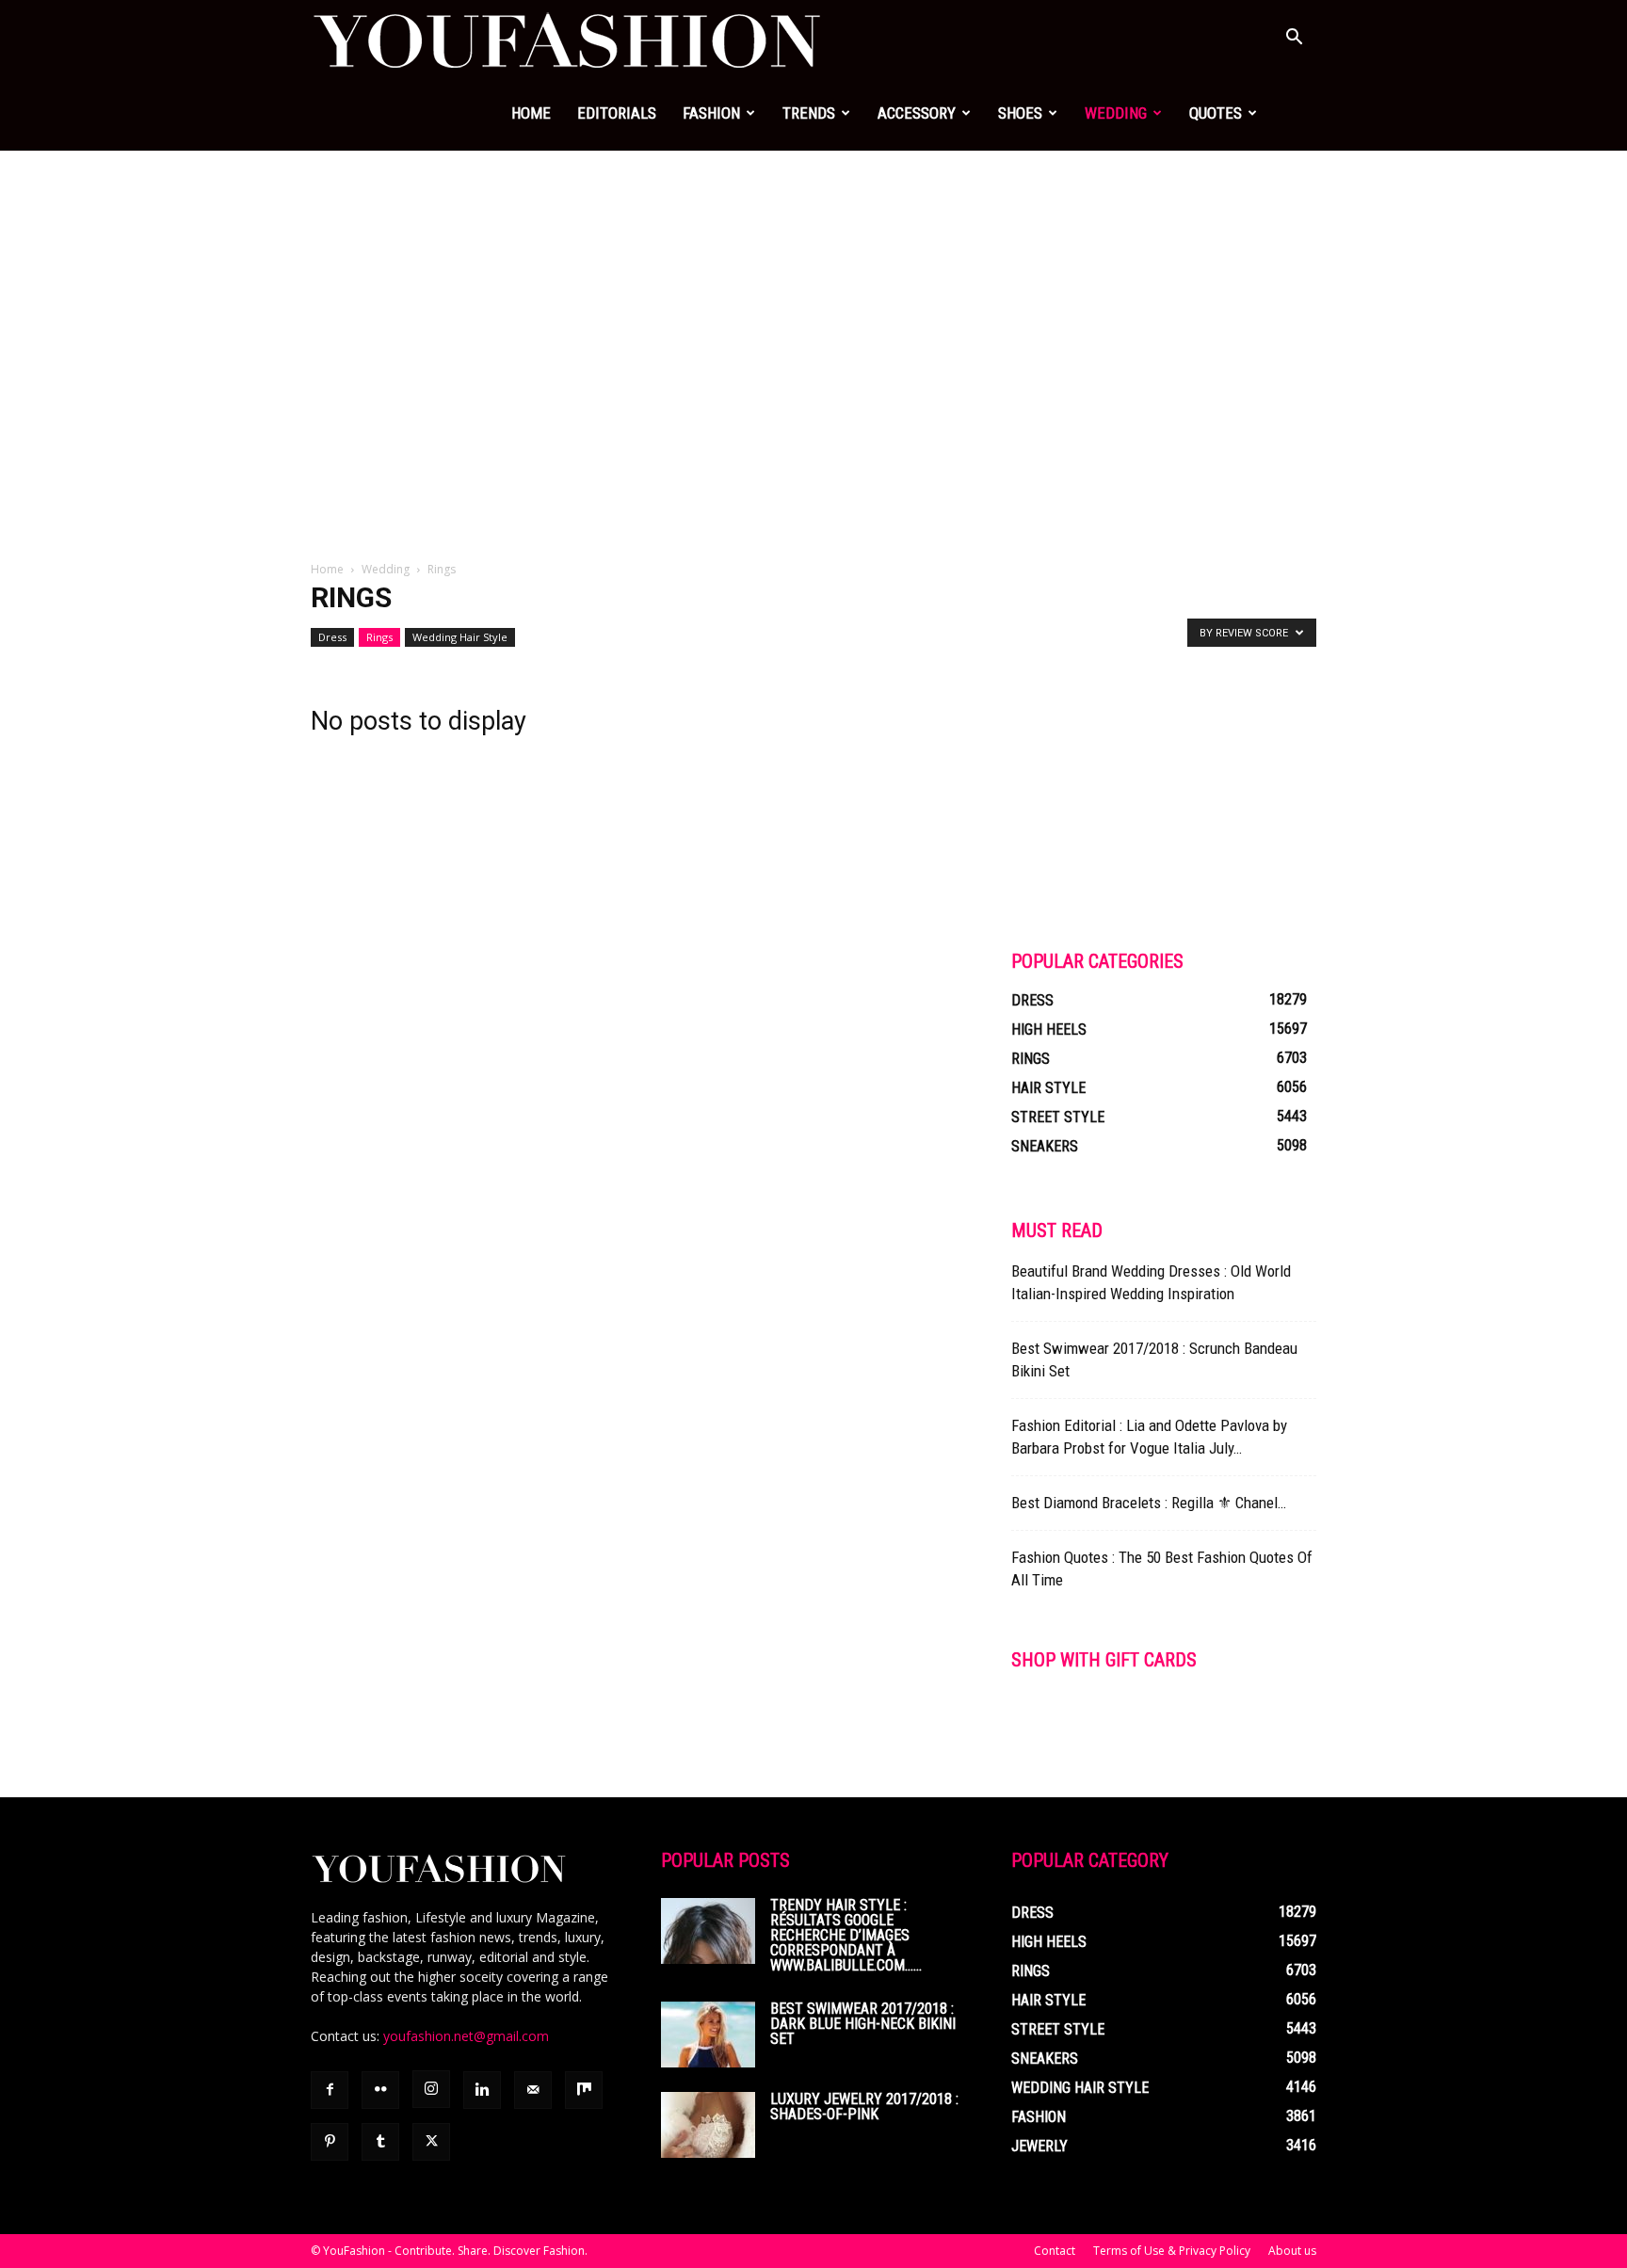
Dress (332, 637)
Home (531, 113)
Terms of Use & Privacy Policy (1172, 2251)
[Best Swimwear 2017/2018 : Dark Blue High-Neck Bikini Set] (708, 2035)
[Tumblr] (380, 2142)
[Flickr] (380, 2090)
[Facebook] (330, 2090)
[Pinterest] (330, 2142)
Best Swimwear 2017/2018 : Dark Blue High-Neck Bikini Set (863, 2024)
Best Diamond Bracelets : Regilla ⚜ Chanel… (1149, 1503)
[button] (1294, 39)
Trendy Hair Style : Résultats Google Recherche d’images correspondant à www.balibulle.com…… (846, 1935)
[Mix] (584, 2090)
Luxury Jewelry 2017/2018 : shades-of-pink (864, 2107)
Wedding (1116, 113)
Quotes (1216, 113)
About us (1292, 2251)
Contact (1055, 2251)
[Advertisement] (813, 292)
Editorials (617, 113)
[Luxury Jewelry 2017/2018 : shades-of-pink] (708, 2125)
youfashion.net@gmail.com (466, 2036)
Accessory (917, 113)
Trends (809, 113)
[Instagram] (431, 2089)
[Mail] (533, 2090)
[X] (431, 2142)
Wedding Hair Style (460, 637)
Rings (379, 637)
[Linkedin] (482, 2090)
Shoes (1020, 113)
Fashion (711, 113)
